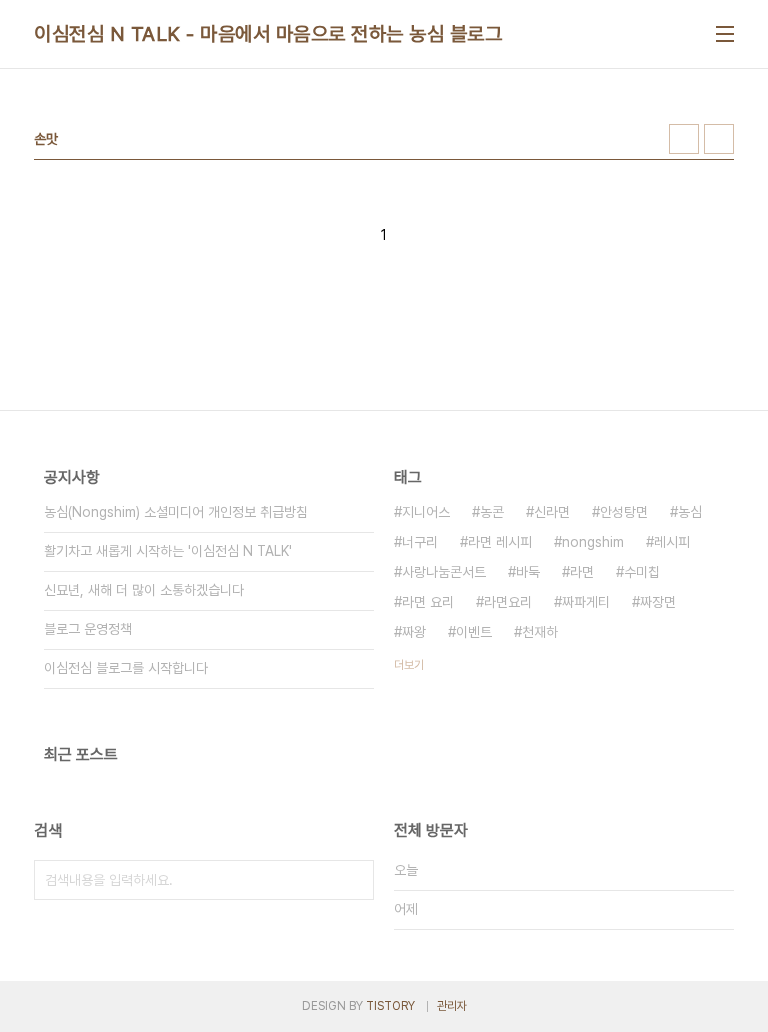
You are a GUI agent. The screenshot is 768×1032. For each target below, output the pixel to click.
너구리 (420, 542)
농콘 (492, 512)
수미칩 (642, 572)
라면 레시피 (500, 542)
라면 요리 (428, 602)
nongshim (593, 542)
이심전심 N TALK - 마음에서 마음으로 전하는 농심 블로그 (268, 34)
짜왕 (414, 632)
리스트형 (719, 139)
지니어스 (426, 512)
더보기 (409, 665)
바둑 (528, 572)
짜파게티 (586, 602)
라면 (582, 572)
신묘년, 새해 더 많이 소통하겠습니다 (144, 590)
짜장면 (658, 602)
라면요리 (508, 602)
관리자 (452, 1006)
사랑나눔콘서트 (444, 572)
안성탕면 (624, 512)
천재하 (540, 632)
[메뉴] (725, 34)
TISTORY (390, 1006)
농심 (690, 512)
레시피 (672, 542)
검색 (354, 880)
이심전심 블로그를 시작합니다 (126, 668)
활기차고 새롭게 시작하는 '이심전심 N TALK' (168, 551)
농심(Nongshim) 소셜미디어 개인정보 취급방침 (176, 512)
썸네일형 (684, 139)
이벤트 (474, 632)
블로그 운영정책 (88, 629)
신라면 (552, 512)
